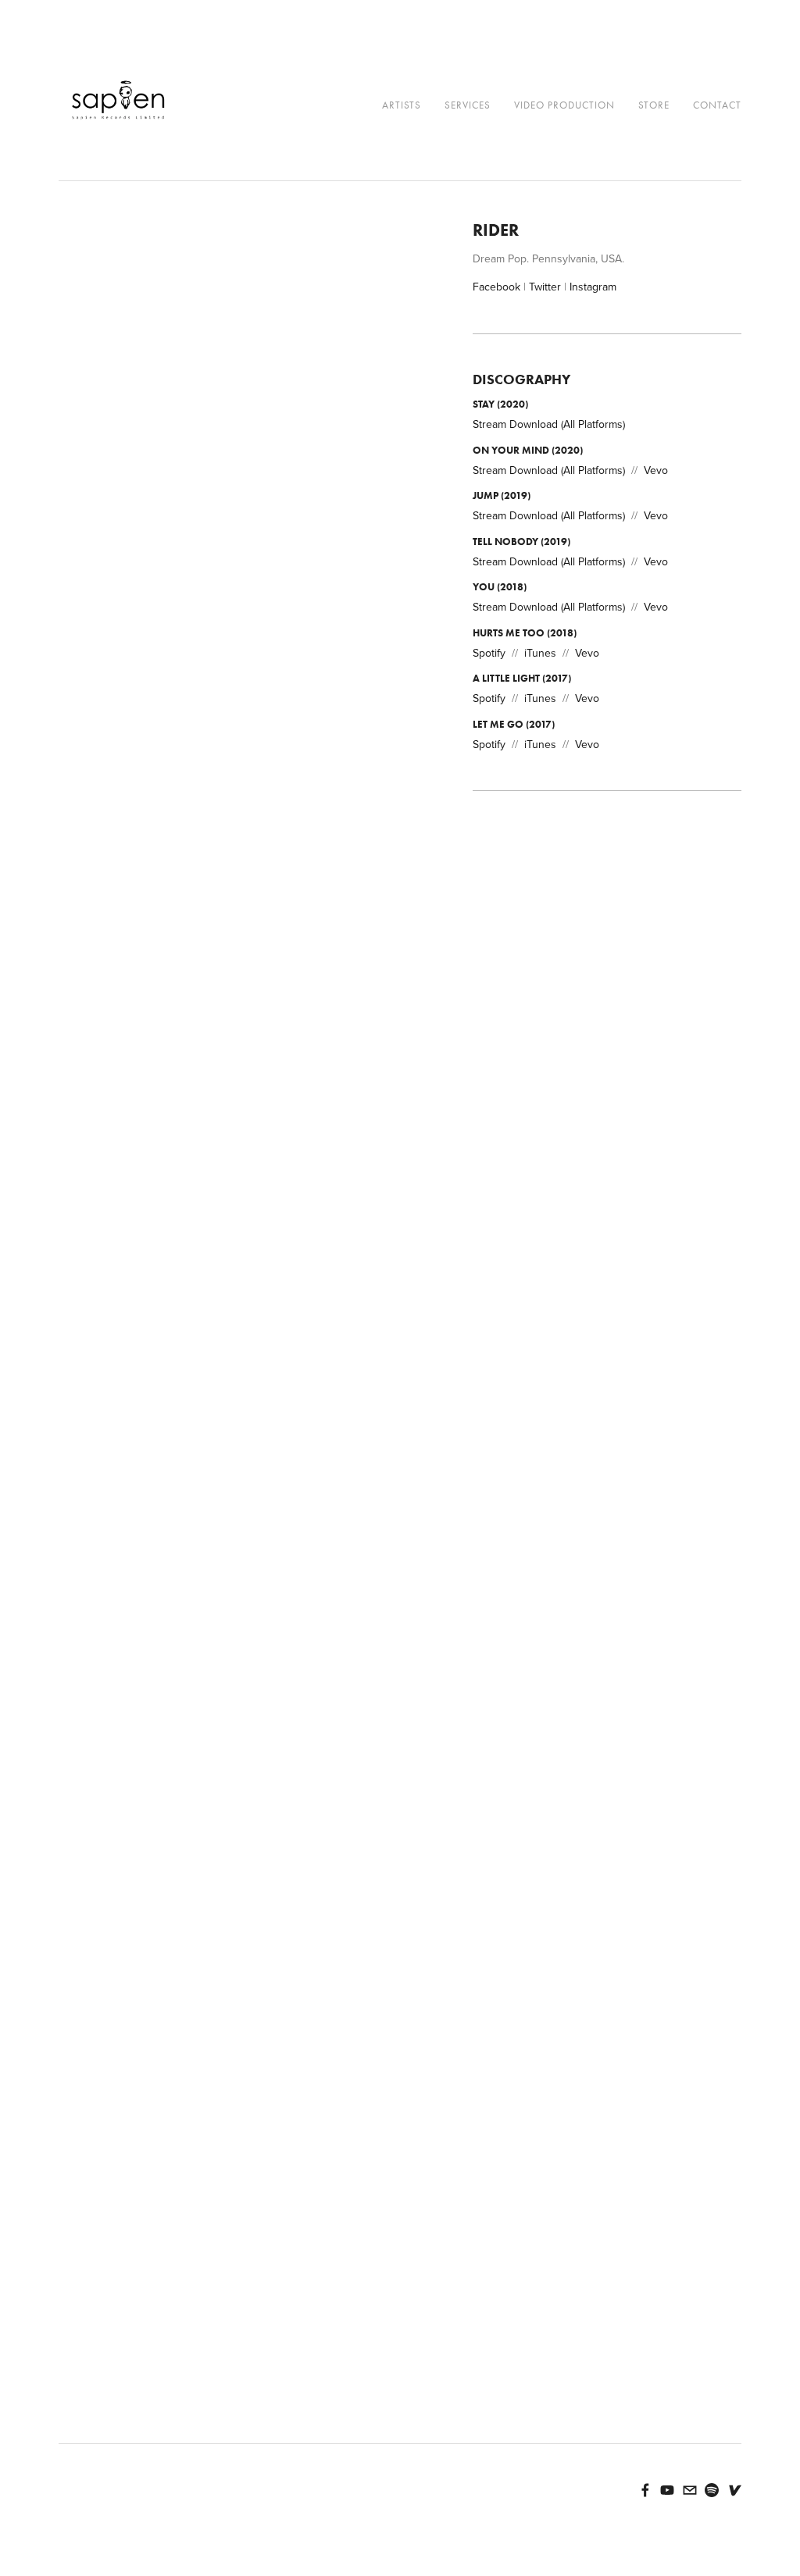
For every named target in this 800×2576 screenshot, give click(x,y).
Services (468, 105)
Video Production (564, 105)
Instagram (593, 287)
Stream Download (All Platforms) (549, 424)
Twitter (545, 287)
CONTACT (717, 105)
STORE (654, 105)
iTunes (540, 653)
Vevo (656, 470)
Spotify (489, 653)
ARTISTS (402, 105)
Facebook (496, 287)
